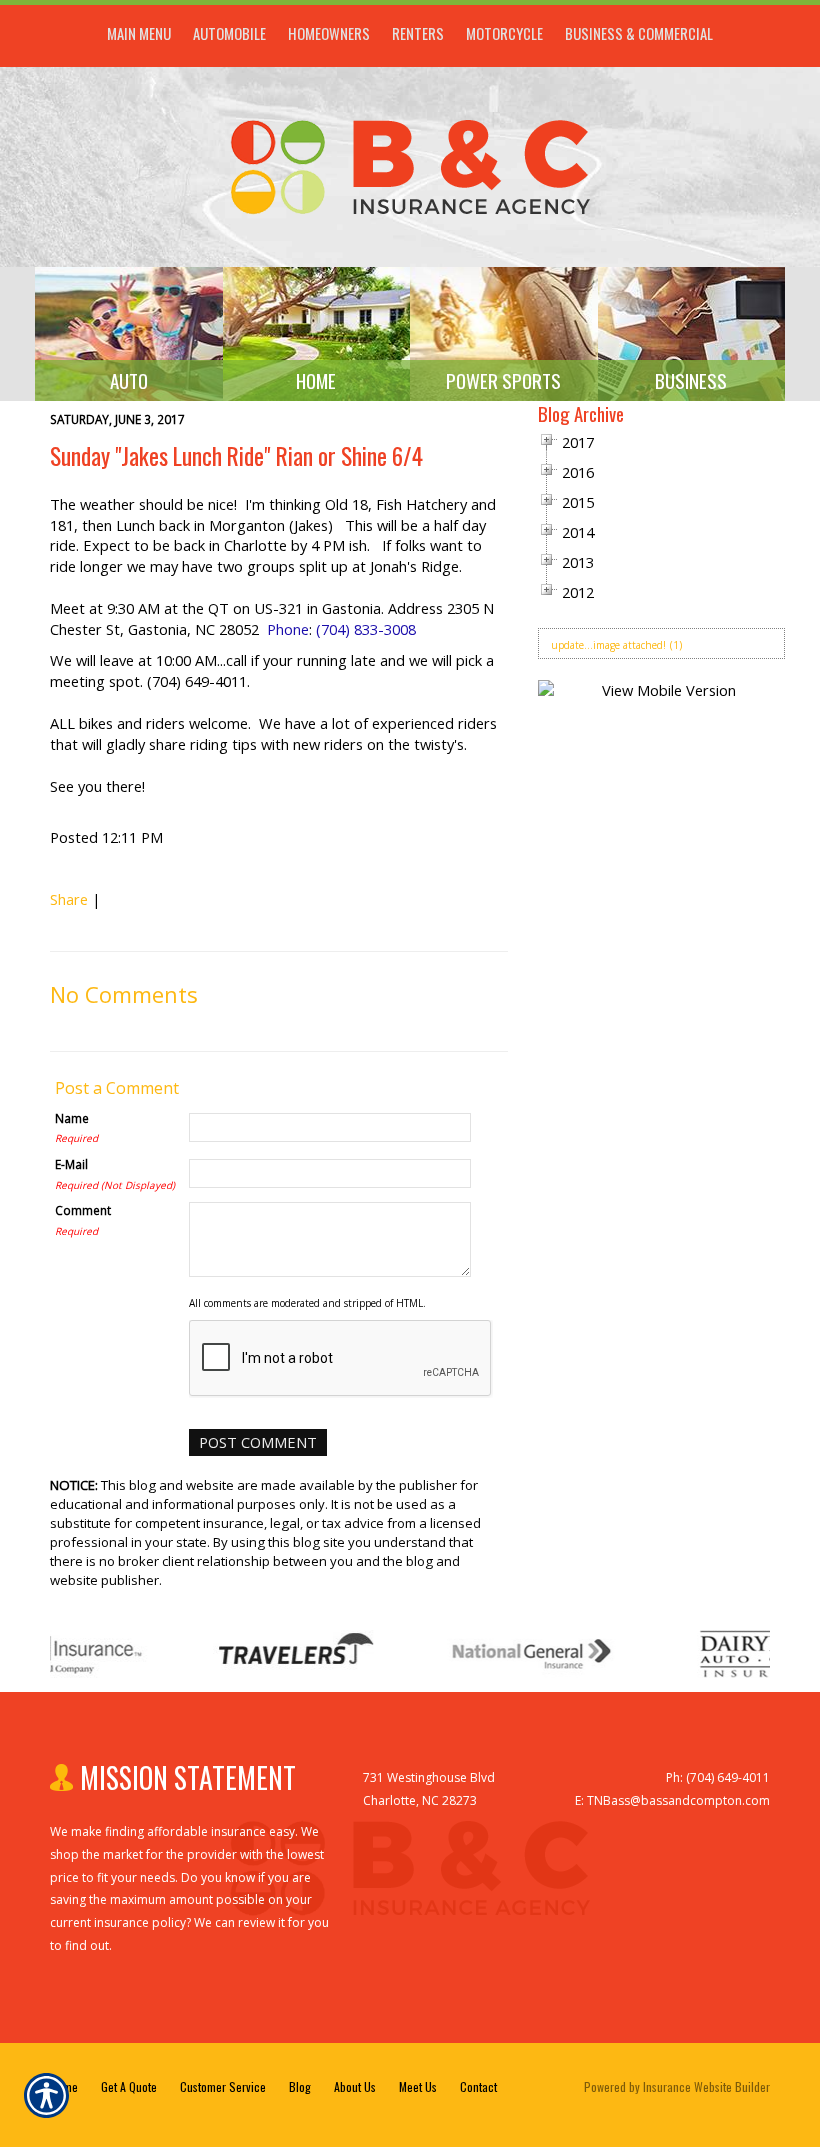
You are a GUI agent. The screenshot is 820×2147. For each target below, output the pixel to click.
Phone (288, 629)
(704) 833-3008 (366, 629)
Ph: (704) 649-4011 (718, 1777)
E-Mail (71, 1164)
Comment (83, 1210)
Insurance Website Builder (706, 2086)
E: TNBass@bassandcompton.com (672, 1800)
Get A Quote (129, 2086)
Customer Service (223, 2086)
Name (72, 1118)
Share (69, 899)
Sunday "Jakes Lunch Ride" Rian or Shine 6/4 (236, 455)
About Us (355, 2086)
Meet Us (418, 2086)
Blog (300, 2086)
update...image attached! (608, 645)
